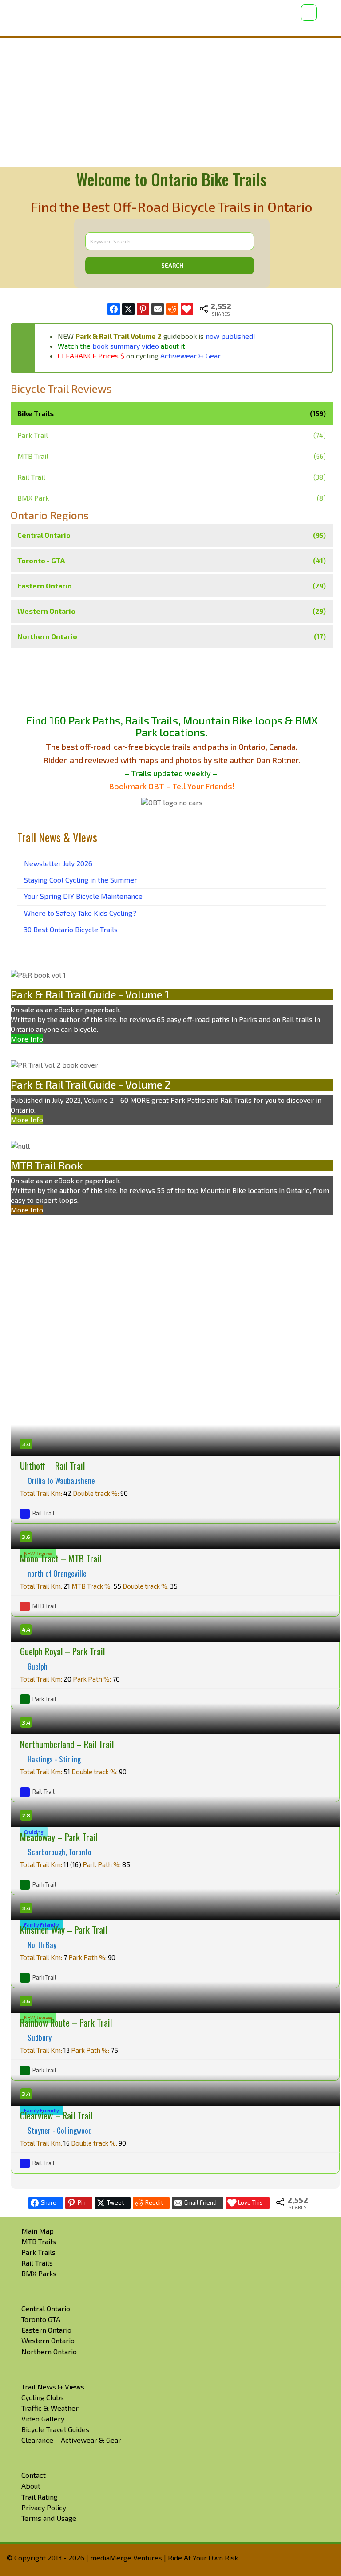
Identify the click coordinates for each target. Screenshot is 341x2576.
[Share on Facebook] (114, 309)
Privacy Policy (44, 2507)
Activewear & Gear (190, 356)
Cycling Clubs (43, 2397)
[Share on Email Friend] (158, 309)
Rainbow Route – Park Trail (66, 2022)
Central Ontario (172, 535)
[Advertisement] (170, 103)
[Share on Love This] (187, 309)
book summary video (126, 346)
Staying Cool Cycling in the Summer (81, 880)
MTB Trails (39, 2241)
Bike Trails (172, 413)
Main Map (38, 2231)
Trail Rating (40, 2497)
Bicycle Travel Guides (55, 2429)
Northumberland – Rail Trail (67, 1744)
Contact (34, 2475)
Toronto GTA (41, 2319)
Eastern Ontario (172, 586)
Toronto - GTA (172, 560)
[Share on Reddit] (172, 309)
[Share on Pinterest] (143, 309)
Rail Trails (37, 2263)
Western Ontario (172, 611)
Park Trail (33, 435)
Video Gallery (43, 2419)
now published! (230, 336)
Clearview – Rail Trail (56, 2115)
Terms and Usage (49, 2518)
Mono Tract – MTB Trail (61, 1558)
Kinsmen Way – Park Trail (63, 1930)
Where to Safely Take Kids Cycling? (80, 913)
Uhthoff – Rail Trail (52, 1465)
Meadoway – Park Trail (59, 1837)
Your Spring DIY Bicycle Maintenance (83, 896)
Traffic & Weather (50, 2408)
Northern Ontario (172, 636)
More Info (27, 1039)
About (31, 2486)
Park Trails (38, 2252)
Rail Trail (31, 477)
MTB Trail (33, 456)
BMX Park (33, 498)
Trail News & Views (53, 2387)
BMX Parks (39, 2273)
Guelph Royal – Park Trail (62, 1651)
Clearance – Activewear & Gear (71, 2440)
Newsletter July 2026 (58, 863)
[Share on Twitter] (128, 309)
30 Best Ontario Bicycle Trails (71, 929)
